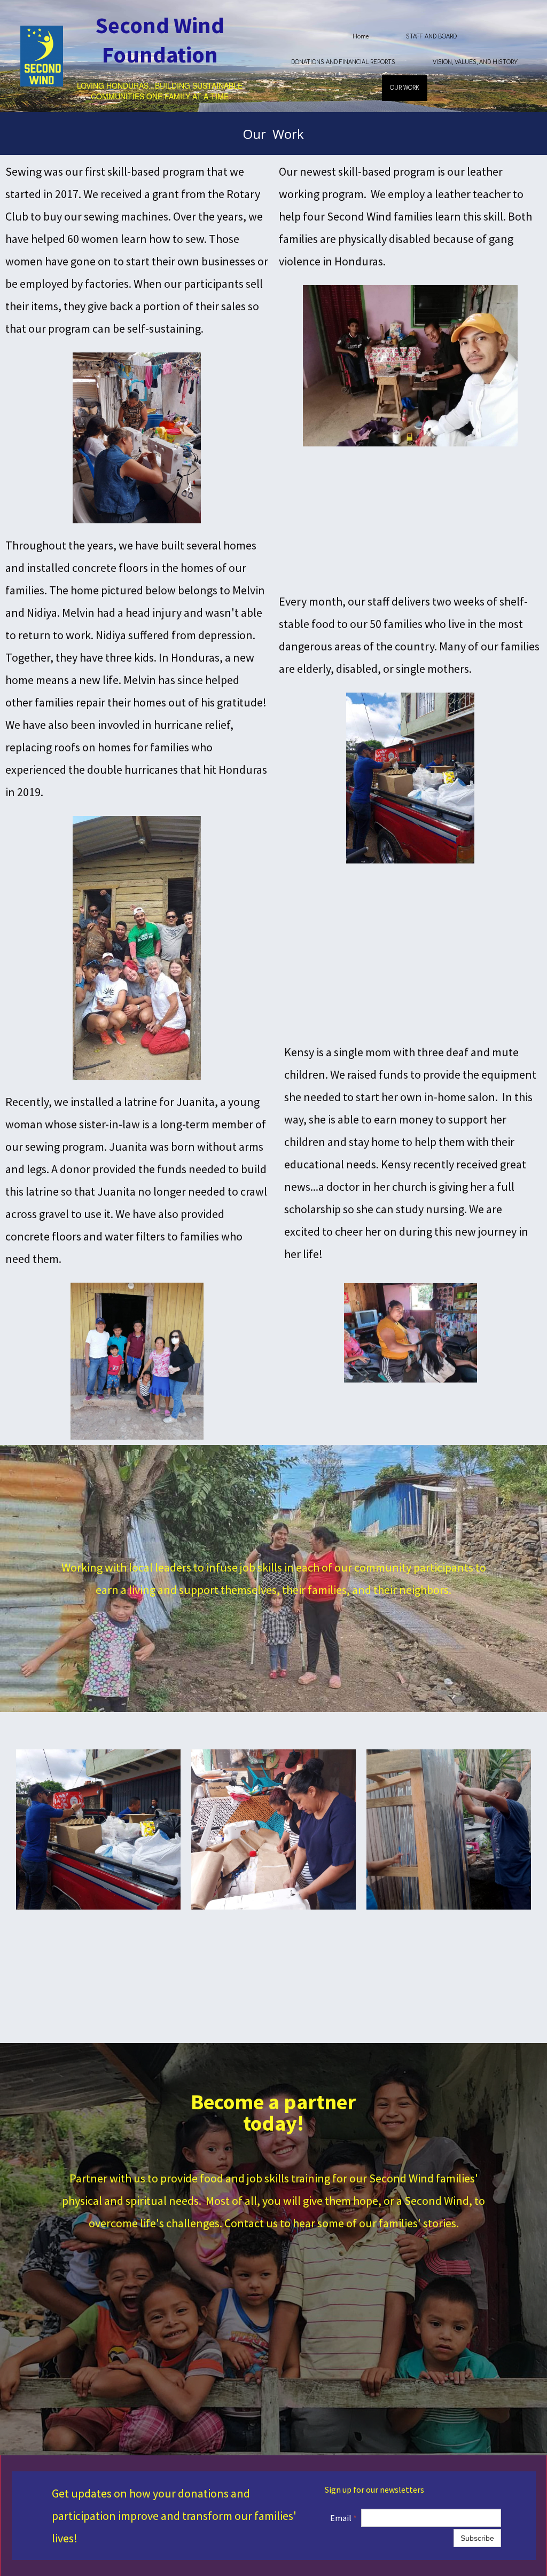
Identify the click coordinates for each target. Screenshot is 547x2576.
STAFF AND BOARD (431, 37)
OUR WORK (405, 88)
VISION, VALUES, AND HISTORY (475, 62)
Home (361, 37)
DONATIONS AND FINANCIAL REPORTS (343, 62)
